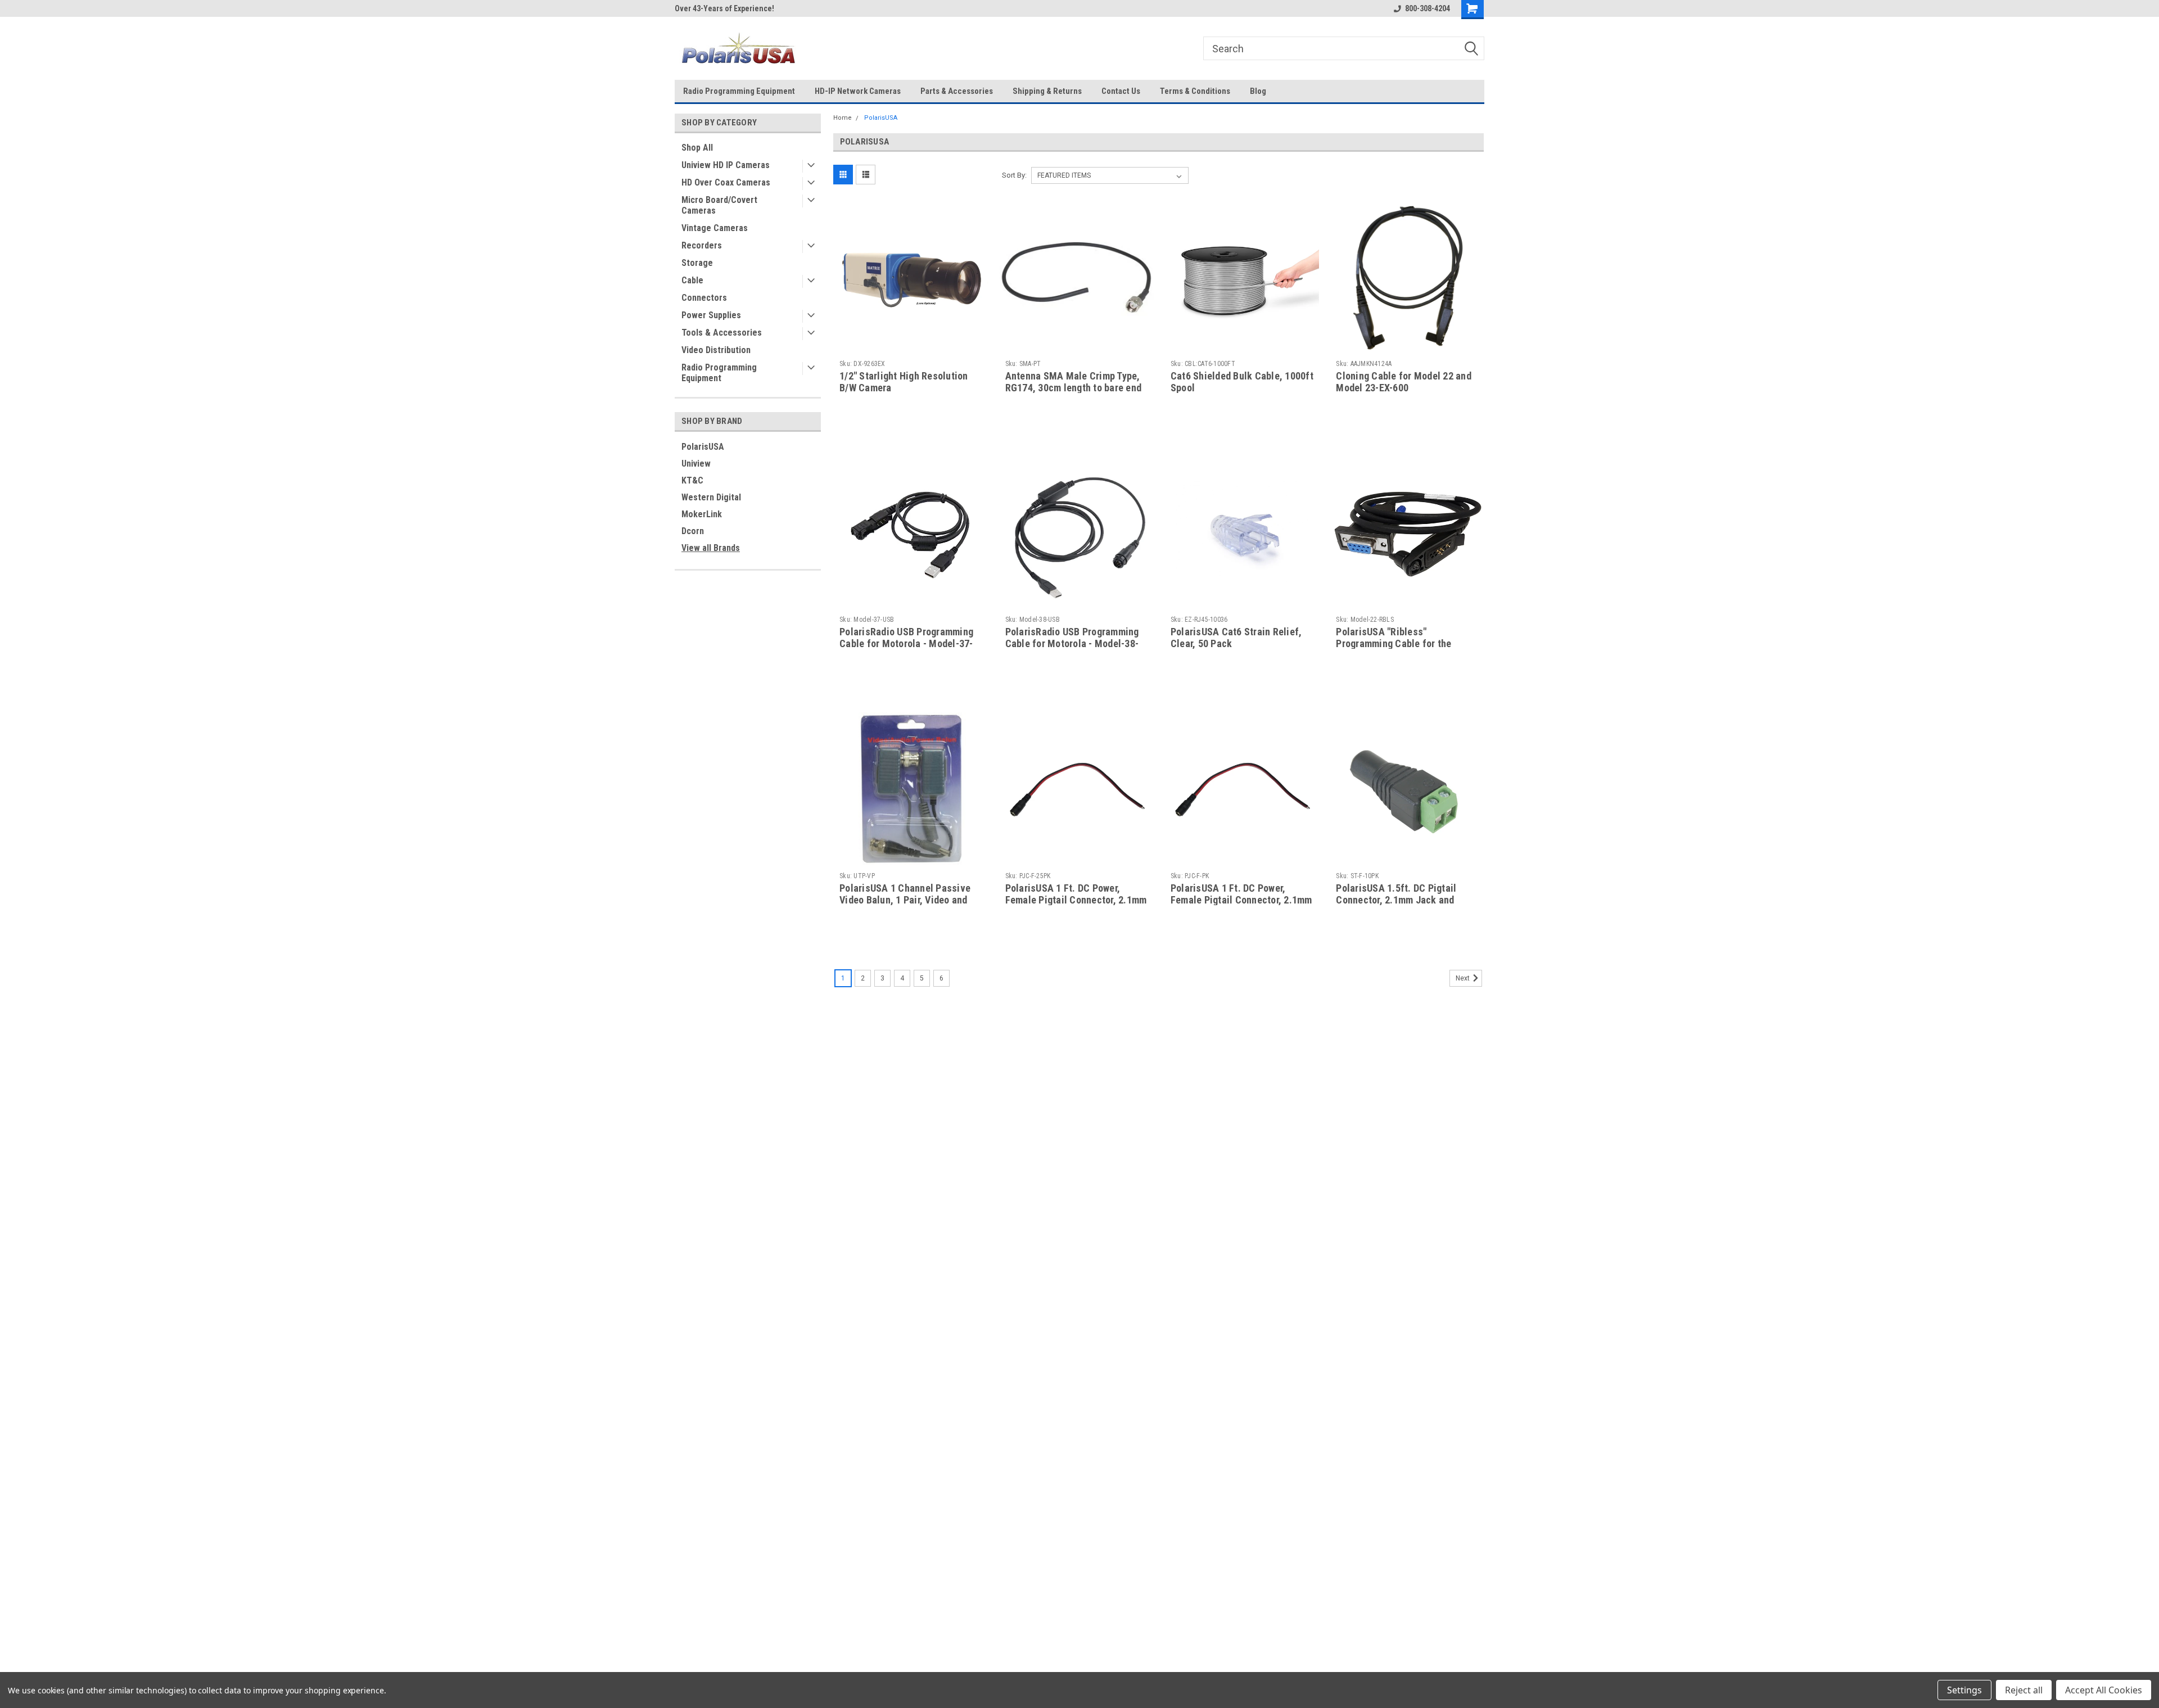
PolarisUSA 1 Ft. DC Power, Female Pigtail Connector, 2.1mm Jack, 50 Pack (1241, 900)
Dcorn (693, 531)
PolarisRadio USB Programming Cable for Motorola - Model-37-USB (906, 643)
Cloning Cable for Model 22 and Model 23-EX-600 (1404, 382)
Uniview (696, 464)
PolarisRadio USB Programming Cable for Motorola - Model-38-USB (1072, 643)
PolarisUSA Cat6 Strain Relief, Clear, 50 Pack (1236, 638)
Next (1464, 978)
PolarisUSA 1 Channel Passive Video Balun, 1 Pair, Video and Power (905, 900)
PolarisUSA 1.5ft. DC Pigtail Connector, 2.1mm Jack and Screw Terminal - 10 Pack (1396, 900)
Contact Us (1121, 91)
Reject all (2024, 1690)
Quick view (911, 346)
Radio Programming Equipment (739, 91)
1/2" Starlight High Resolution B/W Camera (904, 382)
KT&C (692, 480)
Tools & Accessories (722, 333)
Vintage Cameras (715, 228)
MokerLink (702, 514)
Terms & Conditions (1195, 91)
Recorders (702, 245)
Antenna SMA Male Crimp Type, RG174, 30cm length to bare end (1074, 382)
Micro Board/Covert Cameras (719, 205)
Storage (697, 263)
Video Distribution (716, 350)
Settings (1964, 1690)
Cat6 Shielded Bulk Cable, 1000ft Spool (1242, 382)
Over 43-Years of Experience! (724, 8)
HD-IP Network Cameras (858, 91)
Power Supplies (711, 315)
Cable (692, 280)
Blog (1258, 91)
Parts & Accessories (957, 91)
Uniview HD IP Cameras (726, 165)
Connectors (704, 298)
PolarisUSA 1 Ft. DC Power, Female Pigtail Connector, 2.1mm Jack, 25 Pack (1076, 900)
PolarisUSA (703, 447)
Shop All (697, 148)
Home (843, 118)
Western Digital (711, 497)
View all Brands (711, 548)
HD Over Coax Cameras (726, 182)
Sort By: (1014, 175)
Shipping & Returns (1047, 91)
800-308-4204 (1428, 8)
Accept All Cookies (2104, 1690)
